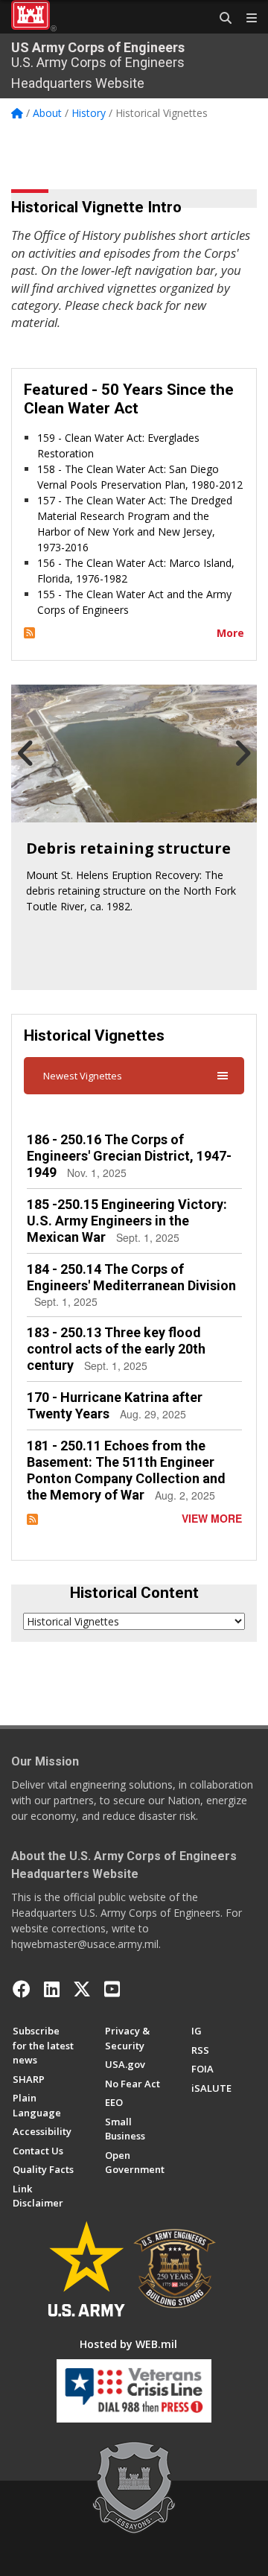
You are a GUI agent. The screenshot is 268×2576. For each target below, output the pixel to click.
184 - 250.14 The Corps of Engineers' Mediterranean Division (131, 1277)
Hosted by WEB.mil (128, 2344)
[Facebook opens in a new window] (22, 1989)
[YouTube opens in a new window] (112, 1989)
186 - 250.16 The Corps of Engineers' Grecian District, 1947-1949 (129, 1156)
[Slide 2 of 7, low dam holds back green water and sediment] (134, 754)
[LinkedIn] (52, 1989)
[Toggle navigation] (246, 19)
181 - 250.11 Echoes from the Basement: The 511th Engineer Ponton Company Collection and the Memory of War (126, 1470)
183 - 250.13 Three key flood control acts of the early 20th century (116, 1349)
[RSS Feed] (29, 633)
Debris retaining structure (128, 848)
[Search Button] (220, 19)
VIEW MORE (212, 1518)
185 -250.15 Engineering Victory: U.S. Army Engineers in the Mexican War (127, 1221)
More (230, 633)
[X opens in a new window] (82, 1989)
